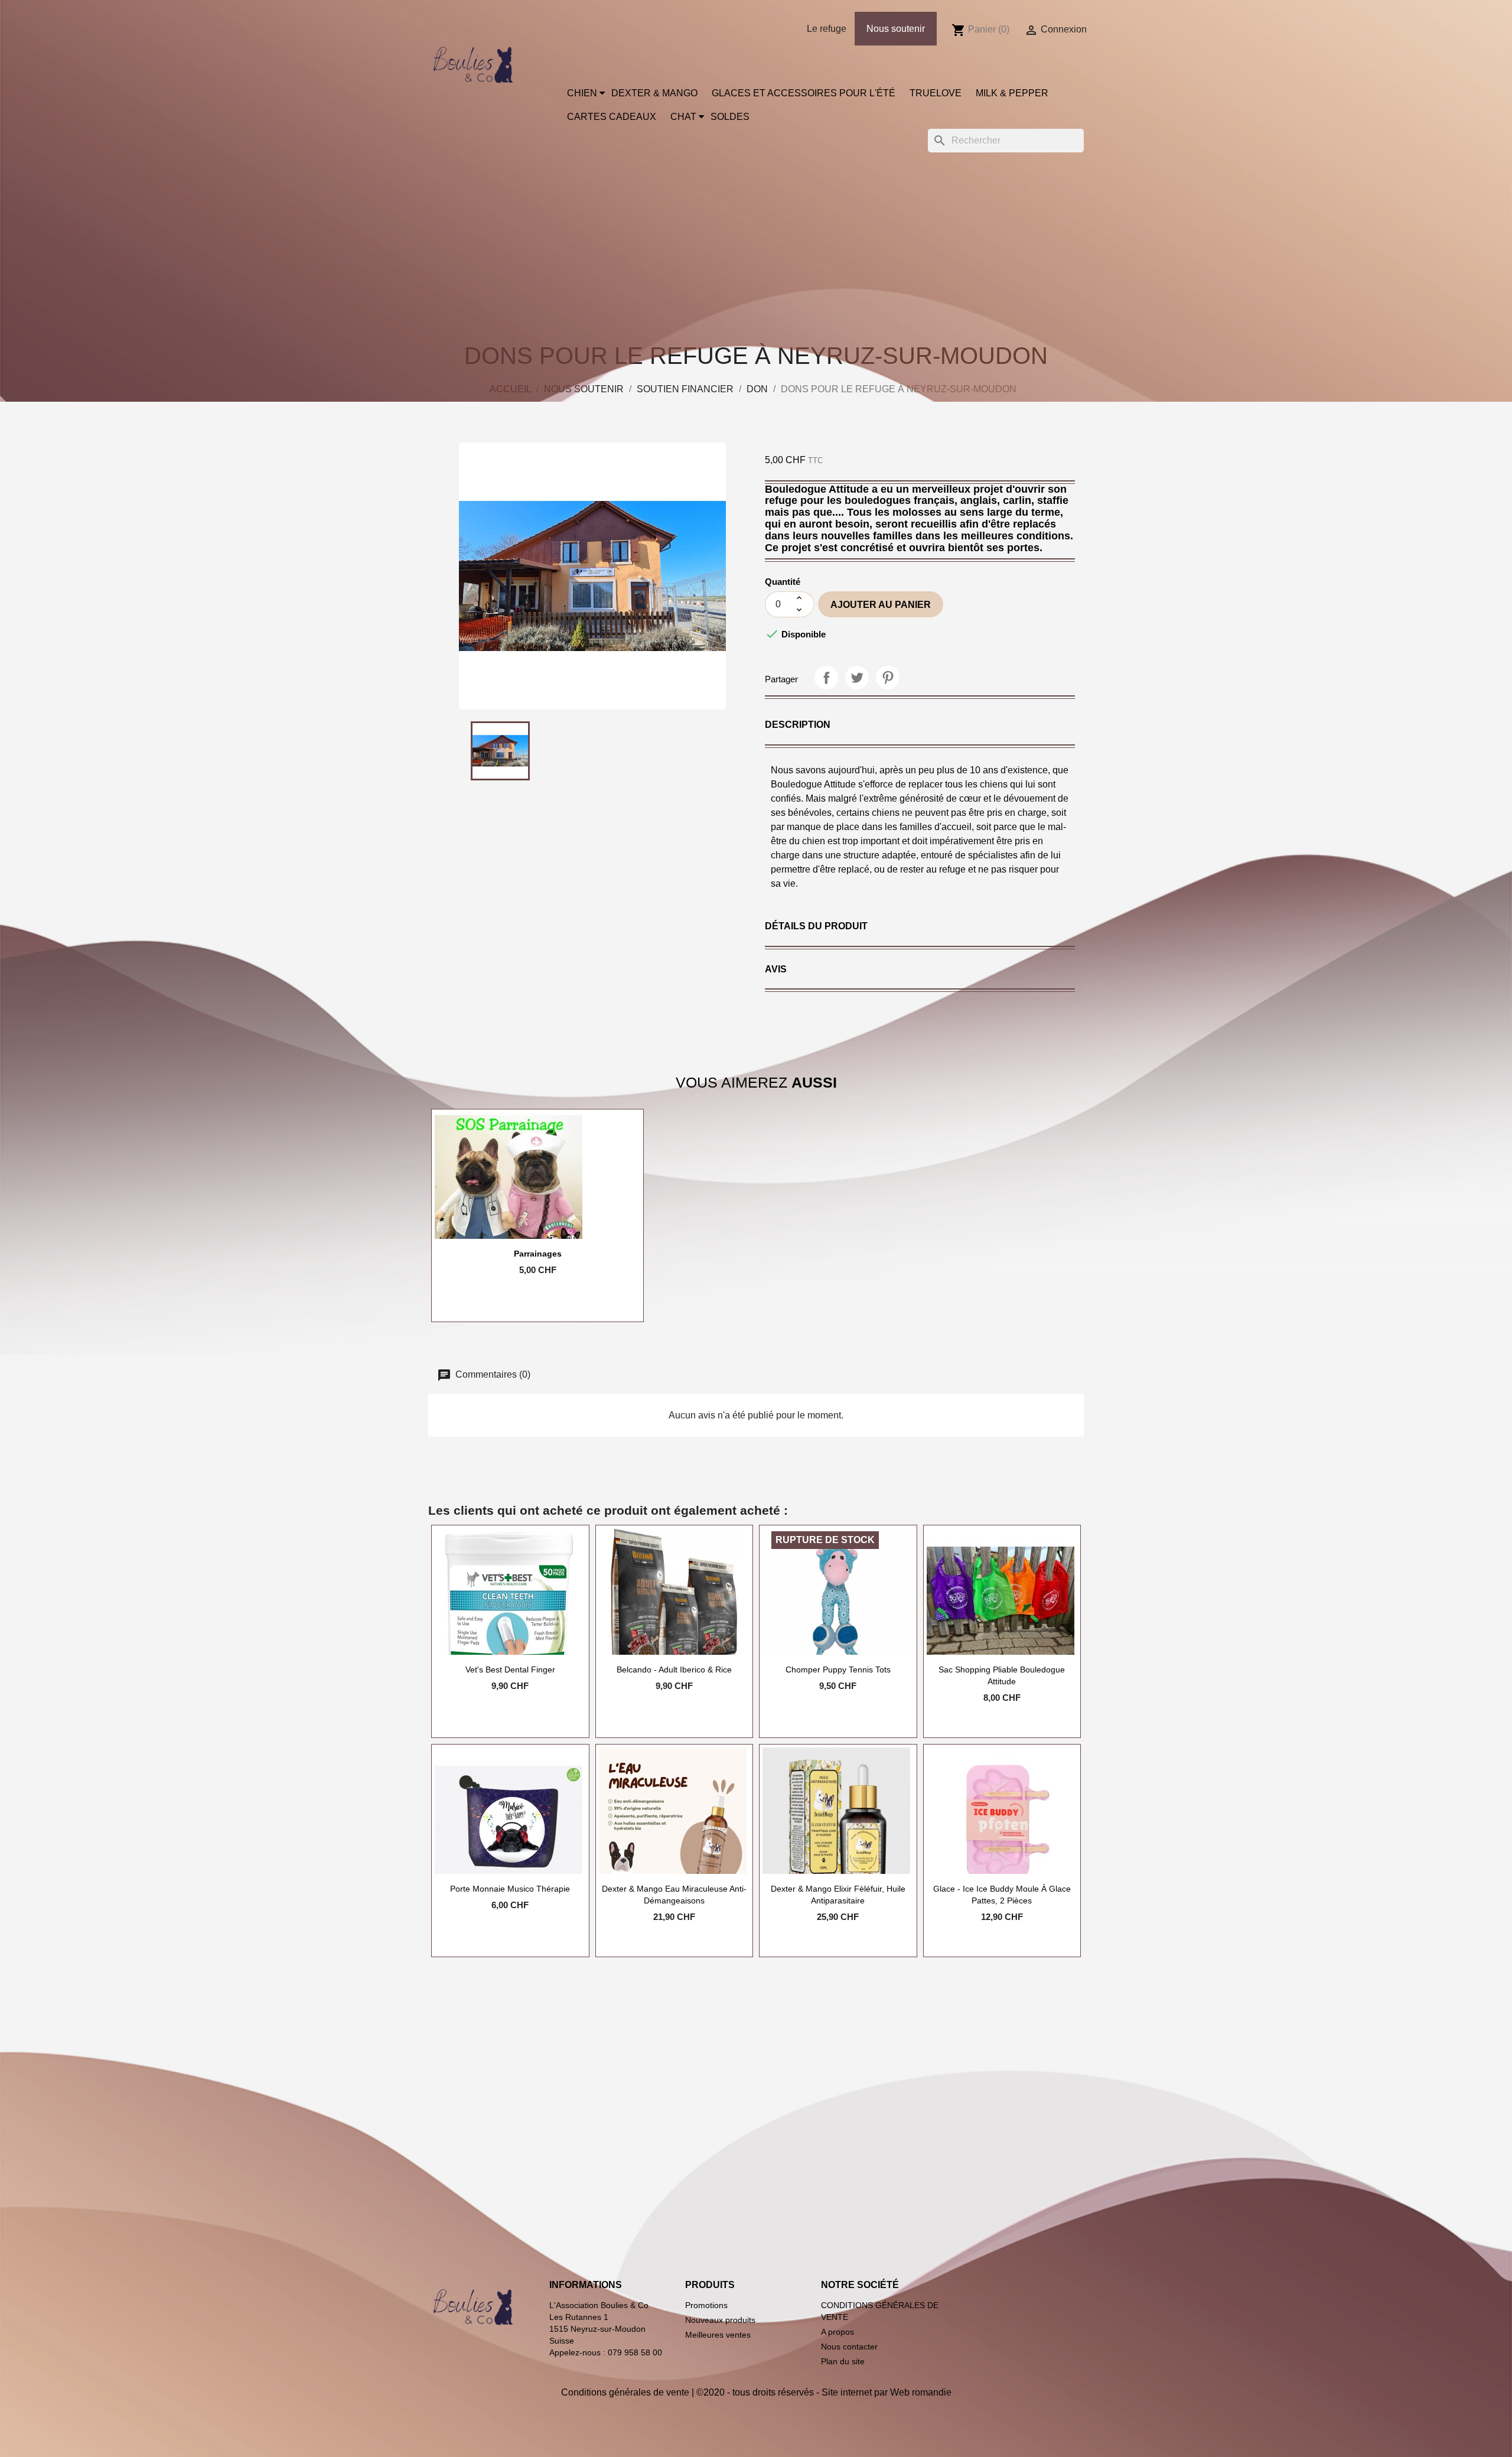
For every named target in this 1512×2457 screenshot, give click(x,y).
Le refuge (827, 29)
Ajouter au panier (881, 605)
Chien (582, 93)
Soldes (730, 117)
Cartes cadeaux (612, 117)
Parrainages (538, 1254)
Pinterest (888, 678)
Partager (826, 678)
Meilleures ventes (718, 2335)
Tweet (857, 678)
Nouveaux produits (720, 2320)
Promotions (706, 2305)
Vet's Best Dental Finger (510, 1670)
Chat (683, 117)
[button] (798, 725)
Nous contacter (849, 2347)
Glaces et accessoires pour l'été (804, 93)
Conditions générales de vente (625, 2392)
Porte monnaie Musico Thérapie (510, 1889)
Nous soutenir (896, 29)
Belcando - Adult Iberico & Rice (674, 1670)
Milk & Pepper (1012, 93)
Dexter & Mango (654, 93)
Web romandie (921, 2392)
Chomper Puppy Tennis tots (838, 1670)
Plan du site (843, 2361)
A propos (838, 2332)
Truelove (936, 93)
